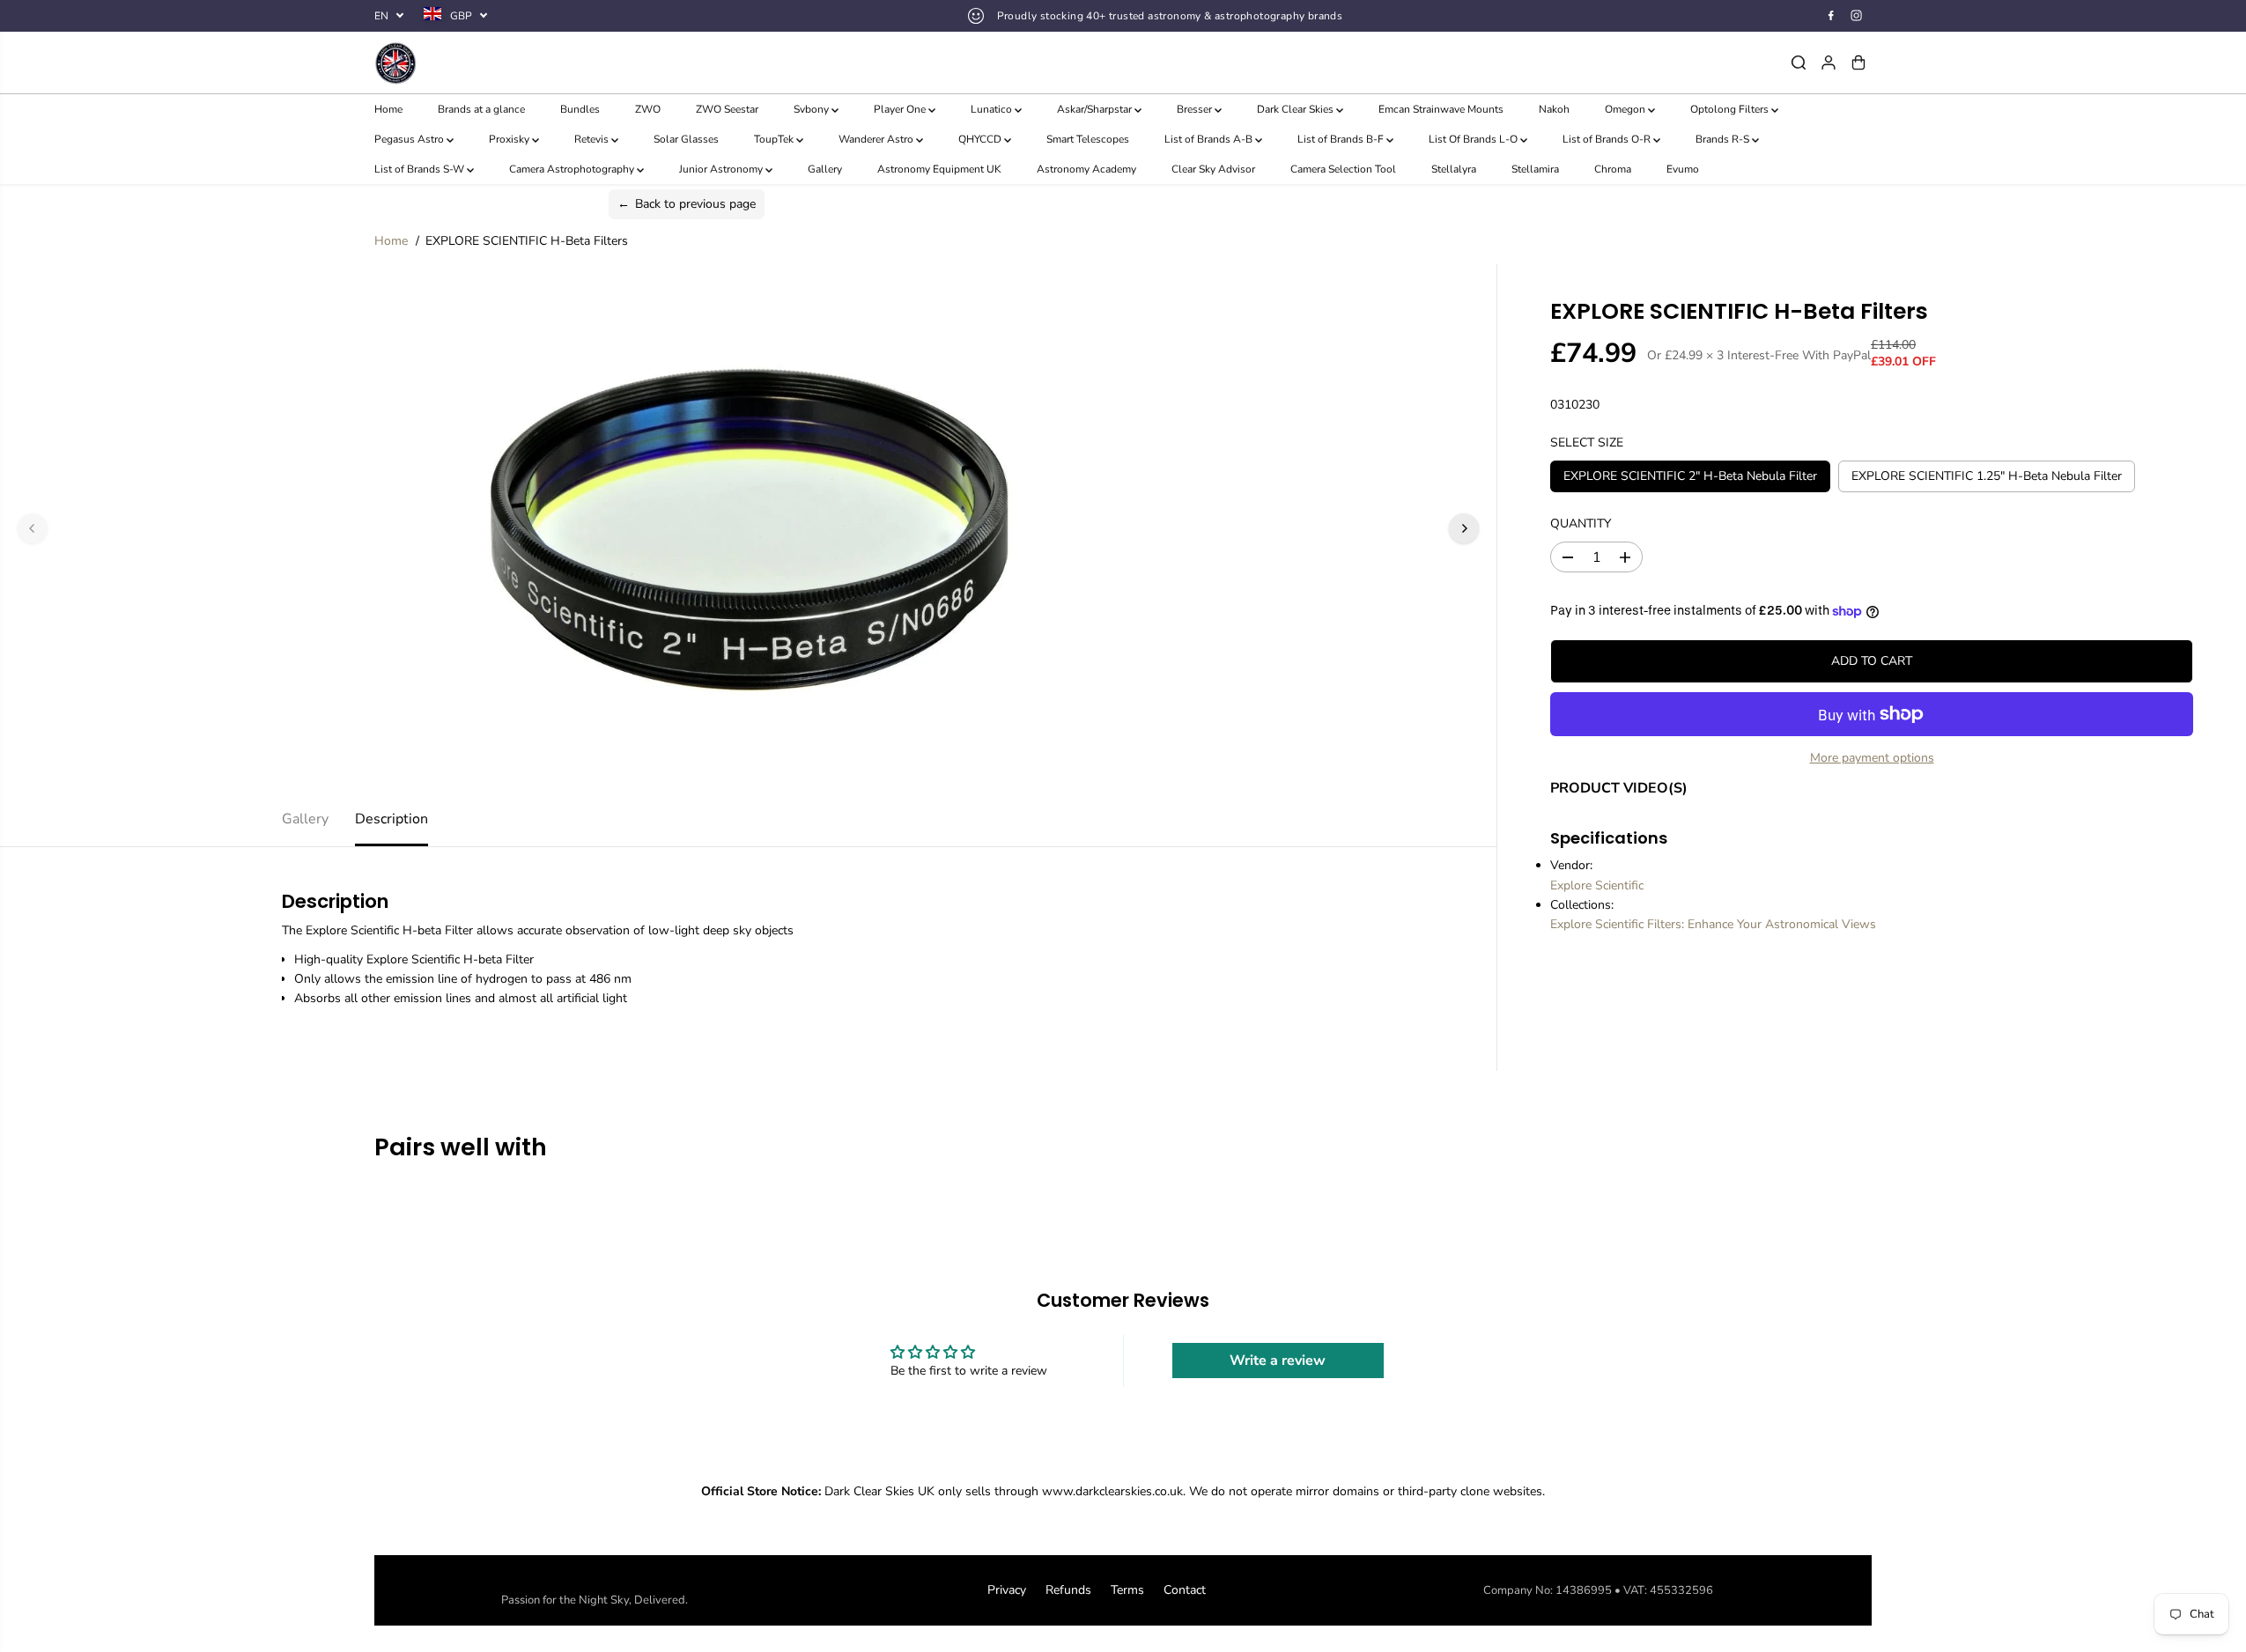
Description (392, 819)
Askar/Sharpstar (1096, 109)
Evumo (1683, 169)
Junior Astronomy (722, 169)
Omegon (1626, 109)
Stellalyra (1454, 169)
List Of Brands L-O (1474, 139)
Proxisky (510, 139)
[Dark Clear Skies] (624, 63)
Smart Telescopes (1088, 139)
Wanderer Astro (877, 139)
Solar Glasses (686, 139)
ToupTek (775, 139)
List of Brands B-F (1342, 139)
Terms (1127, 1590)
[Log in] (1829, 63)
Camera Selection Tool (1343, 169)
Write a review (1278, 1361)
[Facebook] (1831, 16)
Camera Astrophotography (573, 169)
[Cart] (1858, 63)
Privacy (1007, 1590)
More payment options (1872, 758)
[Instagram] (1857, 16)
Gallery (825, 169)
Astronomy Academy (1086, 169)
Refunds (1068, 1590)
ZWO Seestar (727, 109)
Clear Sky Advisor (1213, 169)
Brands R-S (1724, 139)
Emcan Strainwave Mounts (1441, 109)
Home (388, 109)
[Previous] (33, 528)
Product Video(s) (1619, 788)
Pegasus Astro (410, 139)
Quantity (1581, 524)
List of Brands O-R (1608, 139)
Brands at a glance (481, 109)
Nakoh (1554, 109)
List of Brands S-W (421, 169)
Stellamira (1535, 169)
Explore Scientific (1597, 885)
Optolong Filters (1731, 109)
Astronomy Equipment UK (939, 169)
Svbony (813, 109)
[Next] (1464, 528)
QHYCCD (981, 139)
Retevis (593, 139)
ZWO (648, 109)
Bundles (580, 109)
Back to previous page (687, 204)
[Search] (1799, 63)
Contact (1185, 1590)
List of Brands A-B (1210, 139)
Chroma (1613, 169)
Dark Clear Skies (1297, 109)
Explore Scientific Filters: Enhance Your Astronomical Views (1713, 924)
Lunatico (993, 109)
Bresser (1196, 109)
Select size (1587, 442)
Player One (901, 109)
